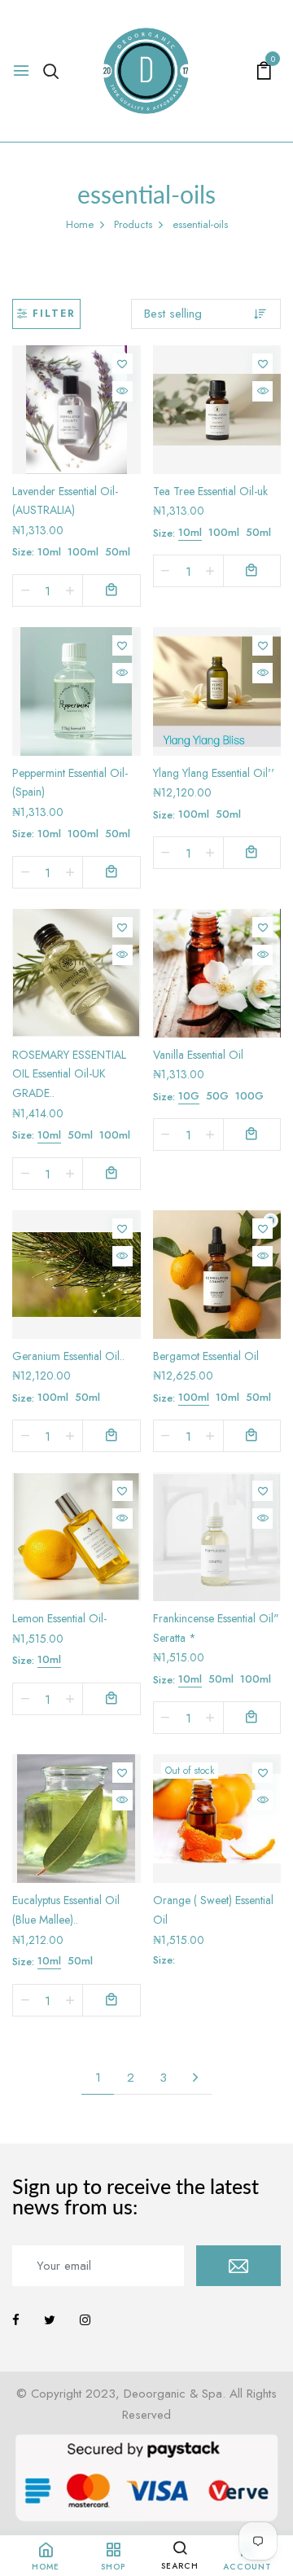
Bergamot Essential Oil (206, 1356)
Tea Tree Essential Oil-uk (210, 491)
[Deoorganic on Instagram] (85, 2320)
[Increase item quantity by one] (70, 590)
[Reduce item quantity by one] (25, 590)
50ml (118, 552)
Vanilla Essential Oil (198, 1055)
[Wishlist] (122, 364)
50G (217, 1096)
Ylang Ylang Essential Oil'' (214, 773)
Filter (54, 314)
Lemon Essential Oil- (59, 1618)
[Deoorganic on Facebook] (16, 2320)
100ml (83, 552)
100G (249, 1096)
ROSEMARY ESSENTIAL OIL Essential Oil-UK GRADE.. (69, 1074)
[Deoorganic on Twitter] (50, 2320)
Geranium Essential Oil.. (68, 1356)
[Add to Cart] (112, 590)
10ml (49, 552)
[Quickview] (122, 391)
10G (189, 1096)
